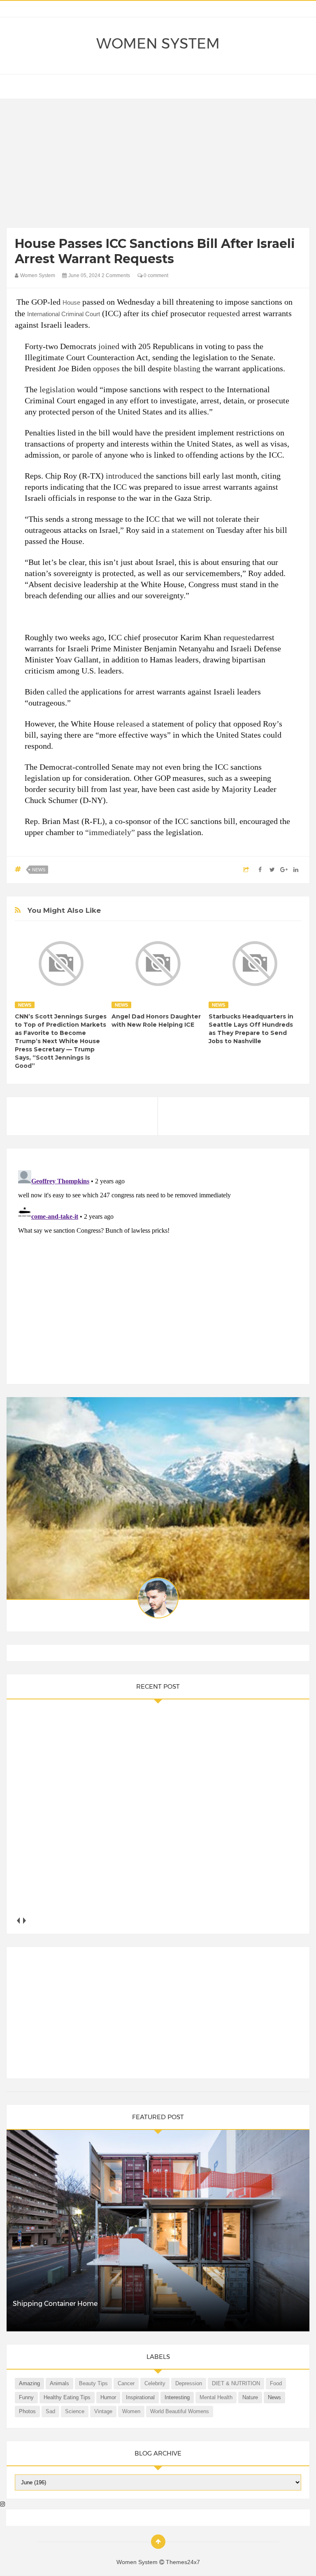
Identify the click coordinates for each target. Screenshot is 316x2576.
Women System (158, 44)
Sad (50, 2411)
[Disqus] (158, 1270)
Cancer (126, 2383)
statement (188, 530)
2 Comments (116, 275)
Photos (27, 2411)
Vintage (103, 2411)
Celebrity (155, 2383)
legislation (57, 389)
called (57, 692)
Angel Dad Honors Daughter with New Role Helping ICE (156, 1021)
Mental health (216, 2397)
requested (224, 313)
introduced (124, 476)
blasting (187, 368)
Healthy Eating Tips (67, 2397)
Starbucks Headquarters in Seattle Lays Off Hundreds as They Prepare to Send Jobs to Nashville (251, 1029)
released (130, 724)
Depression (189, 2383)
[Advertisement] (158, 165)
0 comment (155, 275)
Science (75, 2411)
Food (276, 2383)
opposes (106, 368)
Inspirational (140, 2397)
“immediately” (110, 832)
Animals (59, 2383)
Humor (108, 2397)
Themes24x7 (183, 2562)
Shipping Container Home (55, 2304)
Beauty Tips (93, 2383)
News (39, 870)
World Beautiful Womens (180, 2411)
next (24, 1920)
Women (131, 2411)
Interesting (177, 2397)
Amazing (29, 2383)
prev (18, 1920)
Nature (250, 2397)
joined (109, 346)
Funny (26, 2397)
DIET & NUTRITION (236, 2383)
